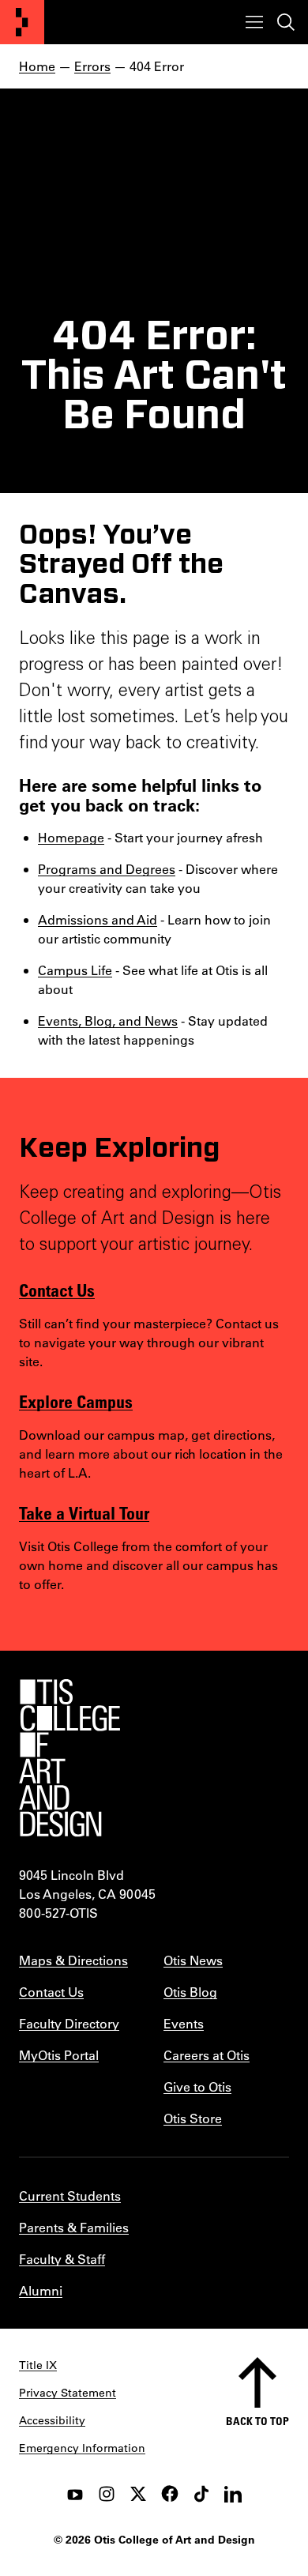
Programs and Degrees (107, 869)
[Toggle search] (286, 22)
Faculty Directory (69, 2023)
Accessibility (52, 2420)
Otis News (193, 1960)
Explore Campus (76, 1401)
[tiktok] (201, 2494)
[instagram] (107, 2494)
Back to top (257, 2421)
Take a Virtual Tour (84, 1512)
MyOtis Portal (59, 2055)
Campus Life (75, 970)
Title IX (38, 2365)
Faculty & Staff (62, 2259)
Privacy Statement (68, 2393)
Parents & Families (74, 2227)
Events (184, 2023)
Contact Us (57, 1290)
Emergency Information (82, 2448)
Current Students (70, 2196)
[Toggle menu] (254, 22)
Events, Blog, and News (108, 1021)
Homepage (71, 837)
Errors (92, 66)
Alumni (41, 2290)
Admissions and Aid (98, 919)
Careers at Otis (207, 2055)
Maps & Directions (73, 1960)
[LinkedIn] (233, 2494)
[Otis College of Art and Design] (22, 22)
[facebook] (170, 2494)
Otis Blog (190, 1992)
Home (37, 66)
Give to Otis (197, 2086)
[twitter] (138, 2494)
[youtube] (75, 2494)
